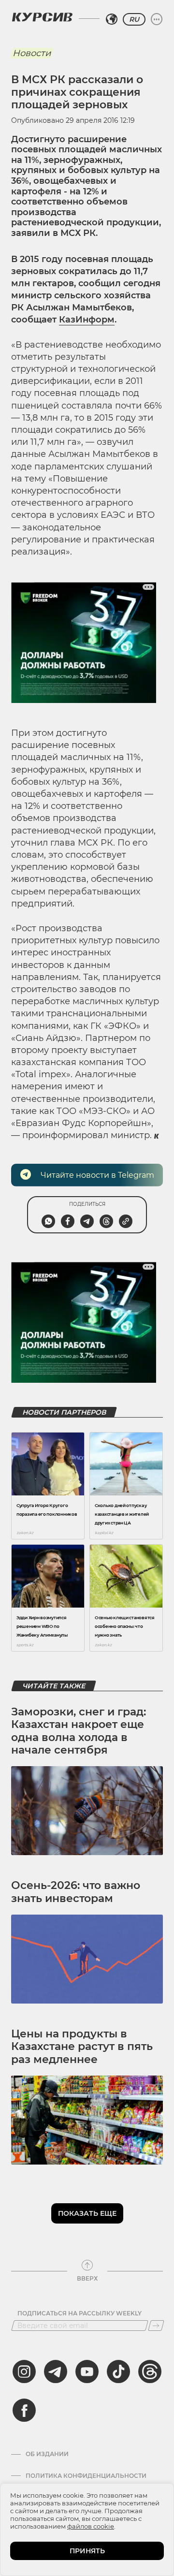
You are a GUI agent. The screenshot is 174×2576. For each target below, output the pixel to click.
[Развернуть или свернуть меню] (157, 19)
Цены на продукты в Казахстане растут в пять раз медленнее (82, 2047)
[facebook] (24, 2410)
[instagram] (24, 2371)
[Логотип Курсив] (42, 17)
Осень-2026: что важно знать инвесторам (76, 1892)
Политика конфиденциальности (86, 2476)
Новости (32, 53)
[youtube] (87, 2371)
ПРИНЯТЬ (87, 2551)
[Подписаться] (156, 2326)
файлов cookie (91, 2526)
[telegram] (56, 2371)
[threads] (150, 2371)
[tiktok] (118, 2371)
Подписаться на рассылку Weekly (80, 2313)
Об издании (47, 2454)
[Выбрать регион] (112, 19)
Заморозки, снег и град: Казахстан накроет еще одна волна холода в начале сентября (79, 1731)
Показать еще (87, 2213)
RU (134, 19)
